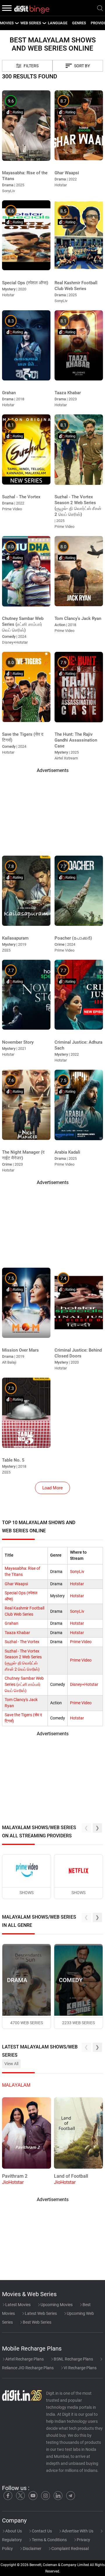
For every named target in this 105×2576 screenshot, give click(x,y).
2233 (78, 2023)
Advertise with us (77, 2531)
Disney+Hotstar (84, 1685)
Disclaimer (32, 2549)
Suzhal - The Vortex (22, 1642)
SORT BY (82, 66)
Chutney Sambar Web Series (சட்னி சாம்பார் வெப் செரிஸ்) (24, 1685)
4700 (27, 2023)
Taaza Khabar (17, 1633)
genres (79, 23)
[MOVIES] (17, 23)
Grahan (12, 1623)
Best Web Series (37, 2322)
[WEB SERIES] (44, 23)
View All (11, 2064)
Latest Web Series (40, 2313)
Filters (31, 66)
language (58, 23)
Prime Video (81, 1642)
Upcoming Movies (56, 2305)
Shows (27, 1893)
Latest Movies (17, 2305)
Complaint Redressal (70, 2549)
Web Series (31, 23)
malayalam (16, 2085)
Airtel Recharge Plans (24, 2359)
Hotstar (77, 1584)
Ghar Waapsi (16, 1584)
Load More (52, 1488)
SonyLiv (77, 1572)
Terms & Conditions (49, 2540)
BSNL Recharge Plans (73, 2359)
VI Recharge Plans (80, 2368)
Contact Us (41, 2531)
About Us (13, 2531)
